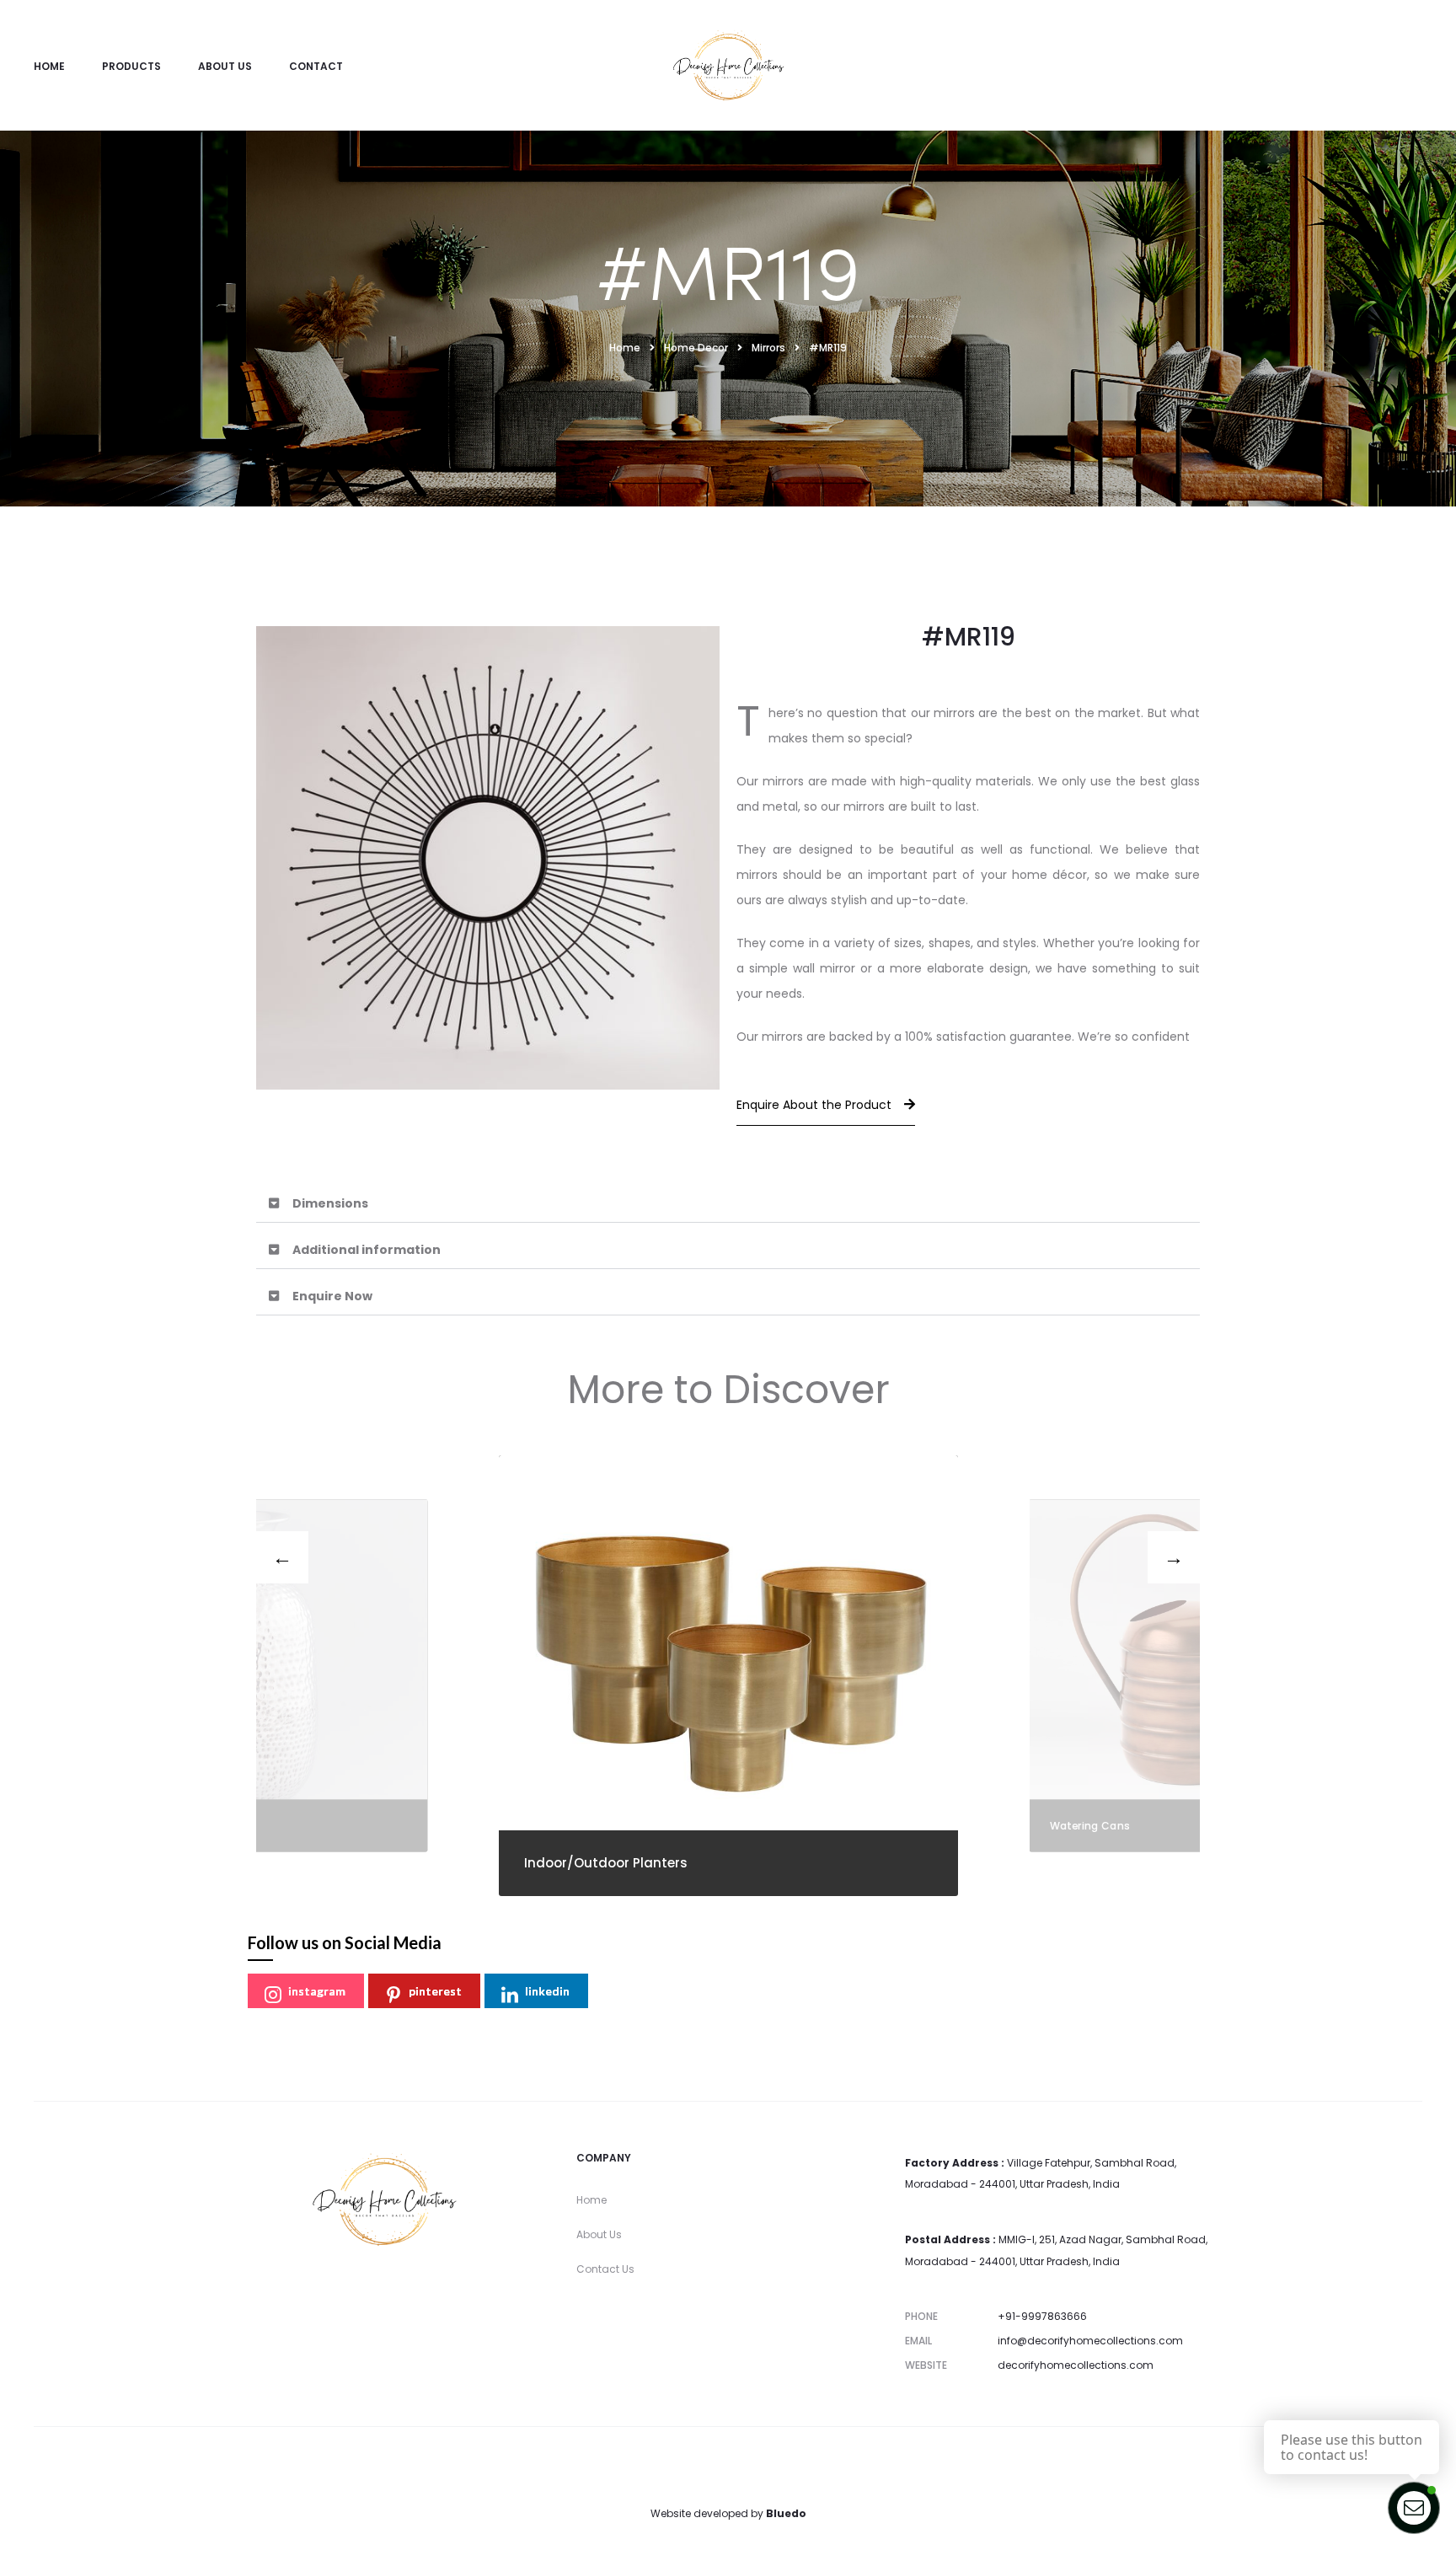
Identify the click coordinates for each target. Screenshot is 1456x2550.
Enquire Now (332, 1296)
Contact (316, 66)
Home (49, 66)
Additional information (367, 1250)
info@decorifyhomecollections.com (1090, 2341)
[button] (728, 1204)
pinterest (435, 1991)
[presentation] (282, 1557)
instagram (317, 1991)
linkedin (547, 1991)
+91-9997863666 (1042, 2316)
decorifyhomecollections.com (1076, 2365)
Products (131, 66)
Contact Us (605, 2269)
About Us (225, 66)
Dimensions (330, 1203)
